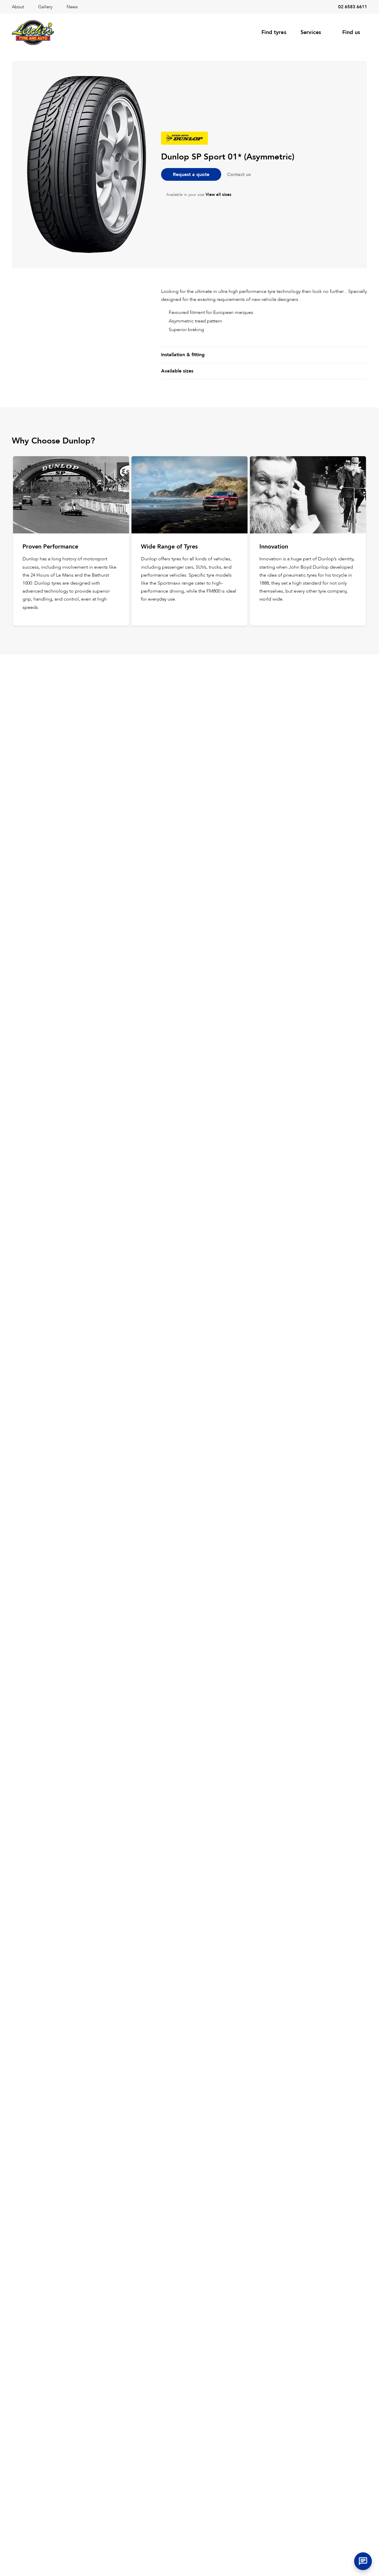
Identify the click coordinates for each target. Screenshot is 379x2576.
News (72, 7)
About (18, 7)
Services (311, 32)
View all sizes (218, 195)
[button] (363, 2561)
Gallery (45, 7)
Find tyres (274, 32)
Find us (351, 32)
